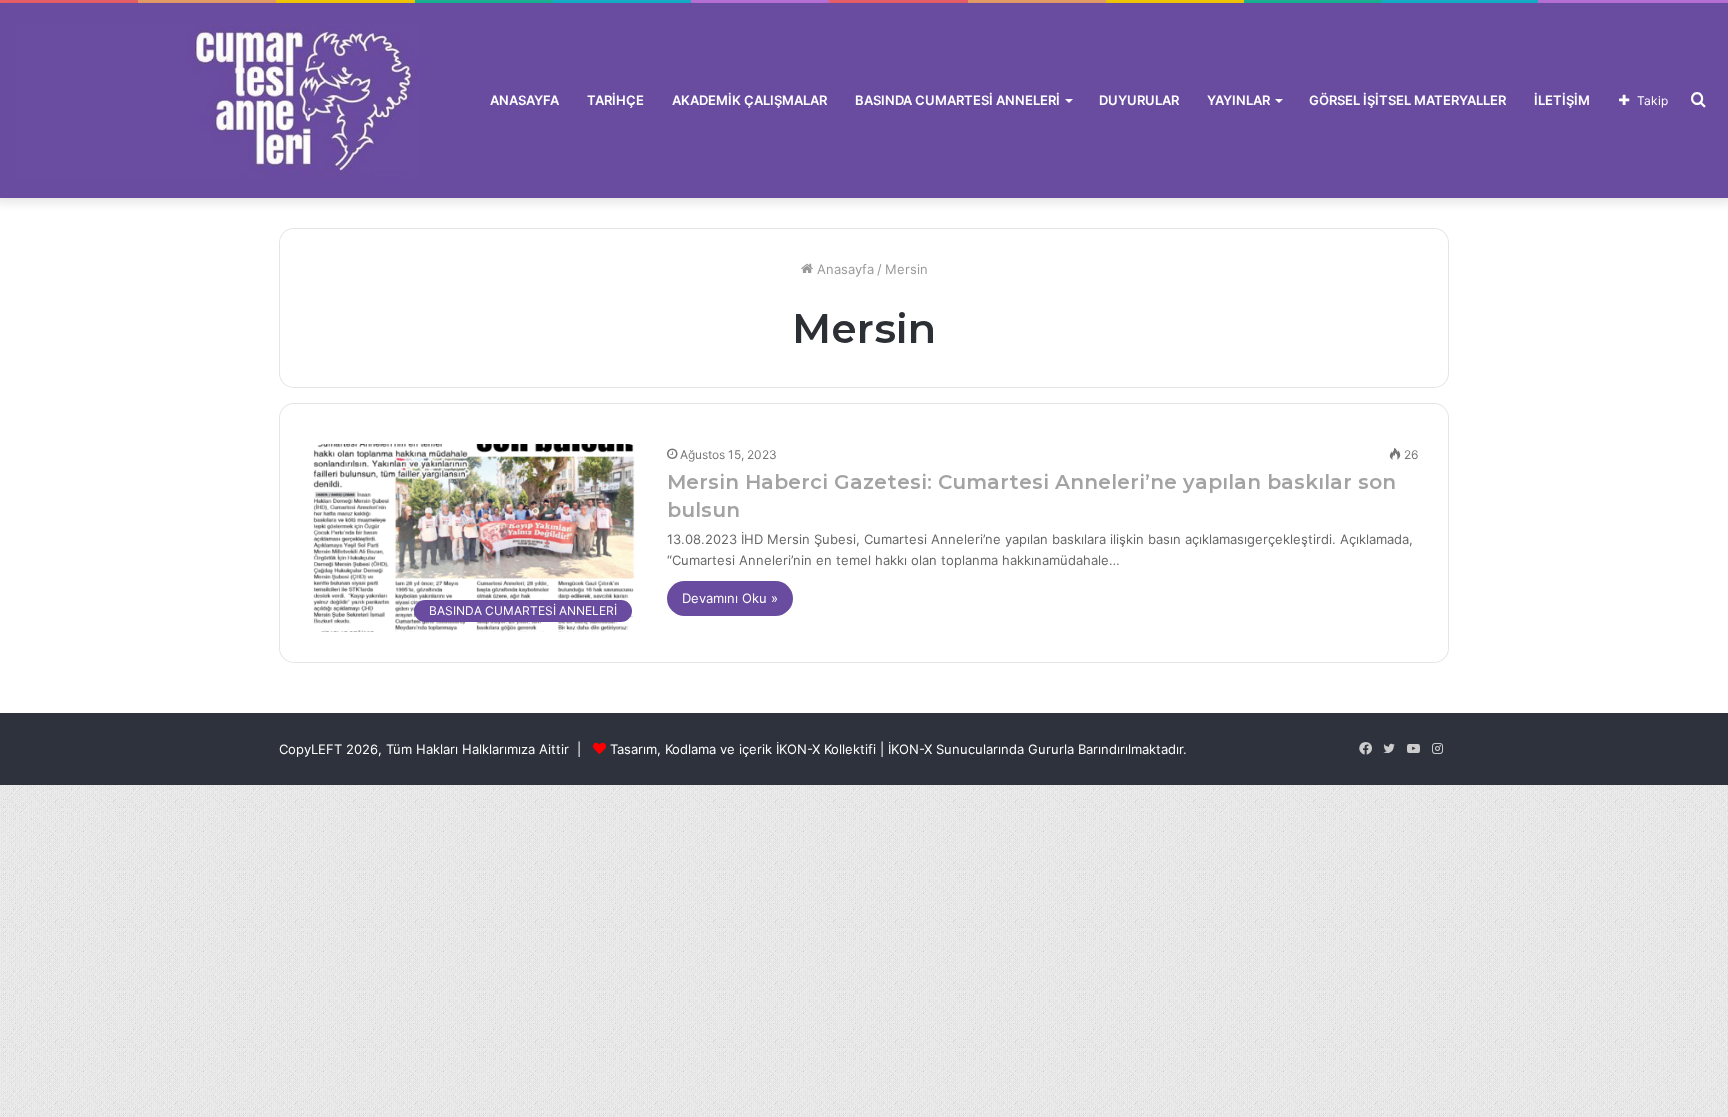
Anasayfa (843, 269)
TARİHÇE (615, 100)
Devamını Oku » (730, 598)
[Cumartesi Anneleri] (217, 100)
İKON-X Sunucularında (956, 749)
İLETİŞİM (1562, 100)
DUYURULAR (1139, 100)
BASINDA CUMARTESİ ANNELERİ (957, 100)
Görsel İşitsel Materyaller (1407, 100)
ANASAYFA (524, 100)
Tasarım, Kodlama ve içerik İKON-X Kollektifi (743, 749)
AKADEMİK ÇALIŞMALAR (749, 100)
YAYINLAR (1238, 100)
